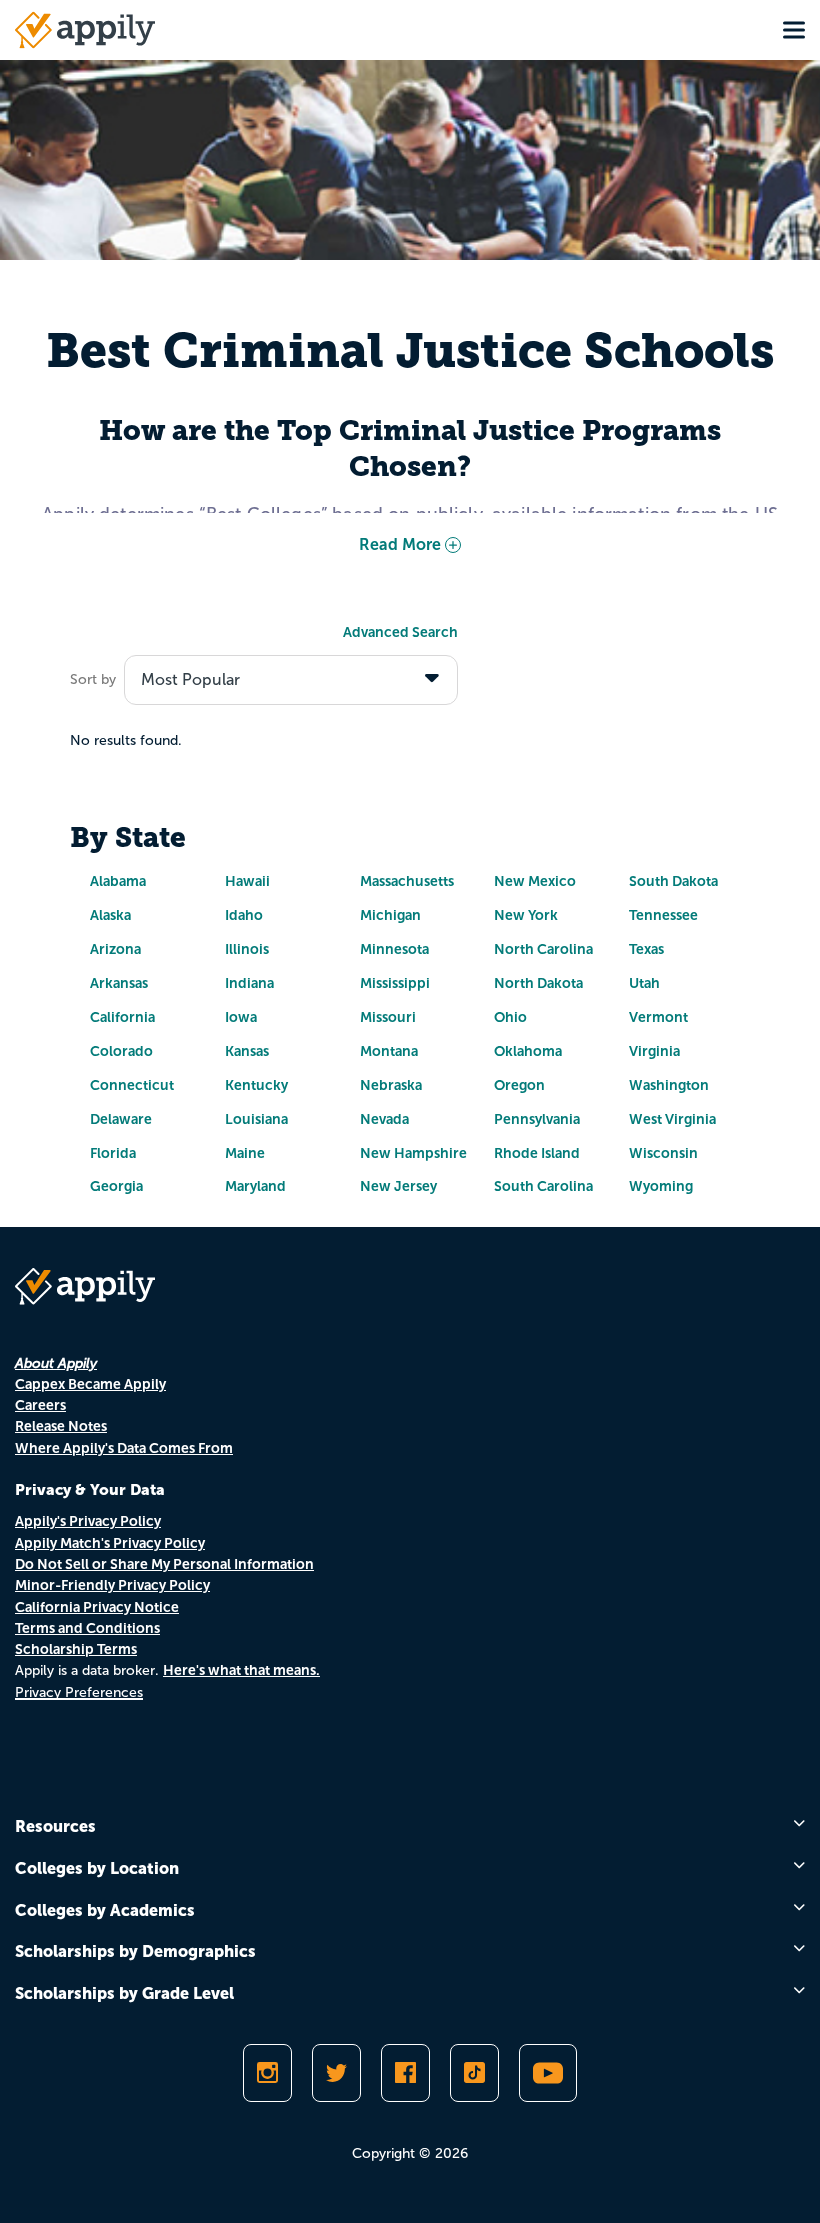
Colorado (121, 1051)
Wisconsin (663, 1153)
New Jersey (398, 1186)
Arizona (115, 949)
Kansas (247, 1051)
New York (526, 915)
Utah (644, 983)
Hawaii (247, 881)
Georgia (116, 1186)
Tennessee (663, 915)
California (122, 1017)
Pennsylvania (537, 1119)
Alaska (110, 915)
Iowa (241, 1017)
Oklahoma (528, 1051)
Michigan (390, 915)
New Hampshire (413, 1153)
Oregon (519, 1085)
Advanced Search (400, 632)
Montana (389, 1051)
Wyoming (661, 1186)
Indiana (249, 983)
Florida (113, 1153)
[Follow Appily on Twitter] (336, 2073)
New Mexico (535, 881)
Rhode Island (537, 1153)
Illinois (247, 949)
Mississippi (395, 983)
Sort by (93, 679)
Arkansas (119, 983)
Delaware (121, 1119)
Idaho (244, 915)
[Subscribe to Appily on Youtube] (548, 2073)
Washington (669, 1085)
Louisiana (256, 1119)
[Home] (85, 30)
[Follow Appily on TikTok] (474, 2073)
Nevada (384, 1119)
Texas (646, 949)
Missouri (388, 1017)
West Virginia (672, 1119)
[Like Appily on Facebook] (405, 2073)
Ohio (510, 1017)
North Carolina (543, 949)
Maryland (255, 1186)
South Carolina (543, 1186)
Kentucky (256, 1085)
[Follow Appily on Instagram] (267, 2073)
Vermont (658, 1017)
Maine (245, 1153)
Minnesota (394, 949)
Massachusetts (407, 881)
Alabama (118, 881)
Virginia (654, 1051)
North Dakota (538, 983)
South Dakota (673, 881)
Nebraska (391, 1085)
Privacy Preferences (79, 1692)
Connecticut (132, 1085)
